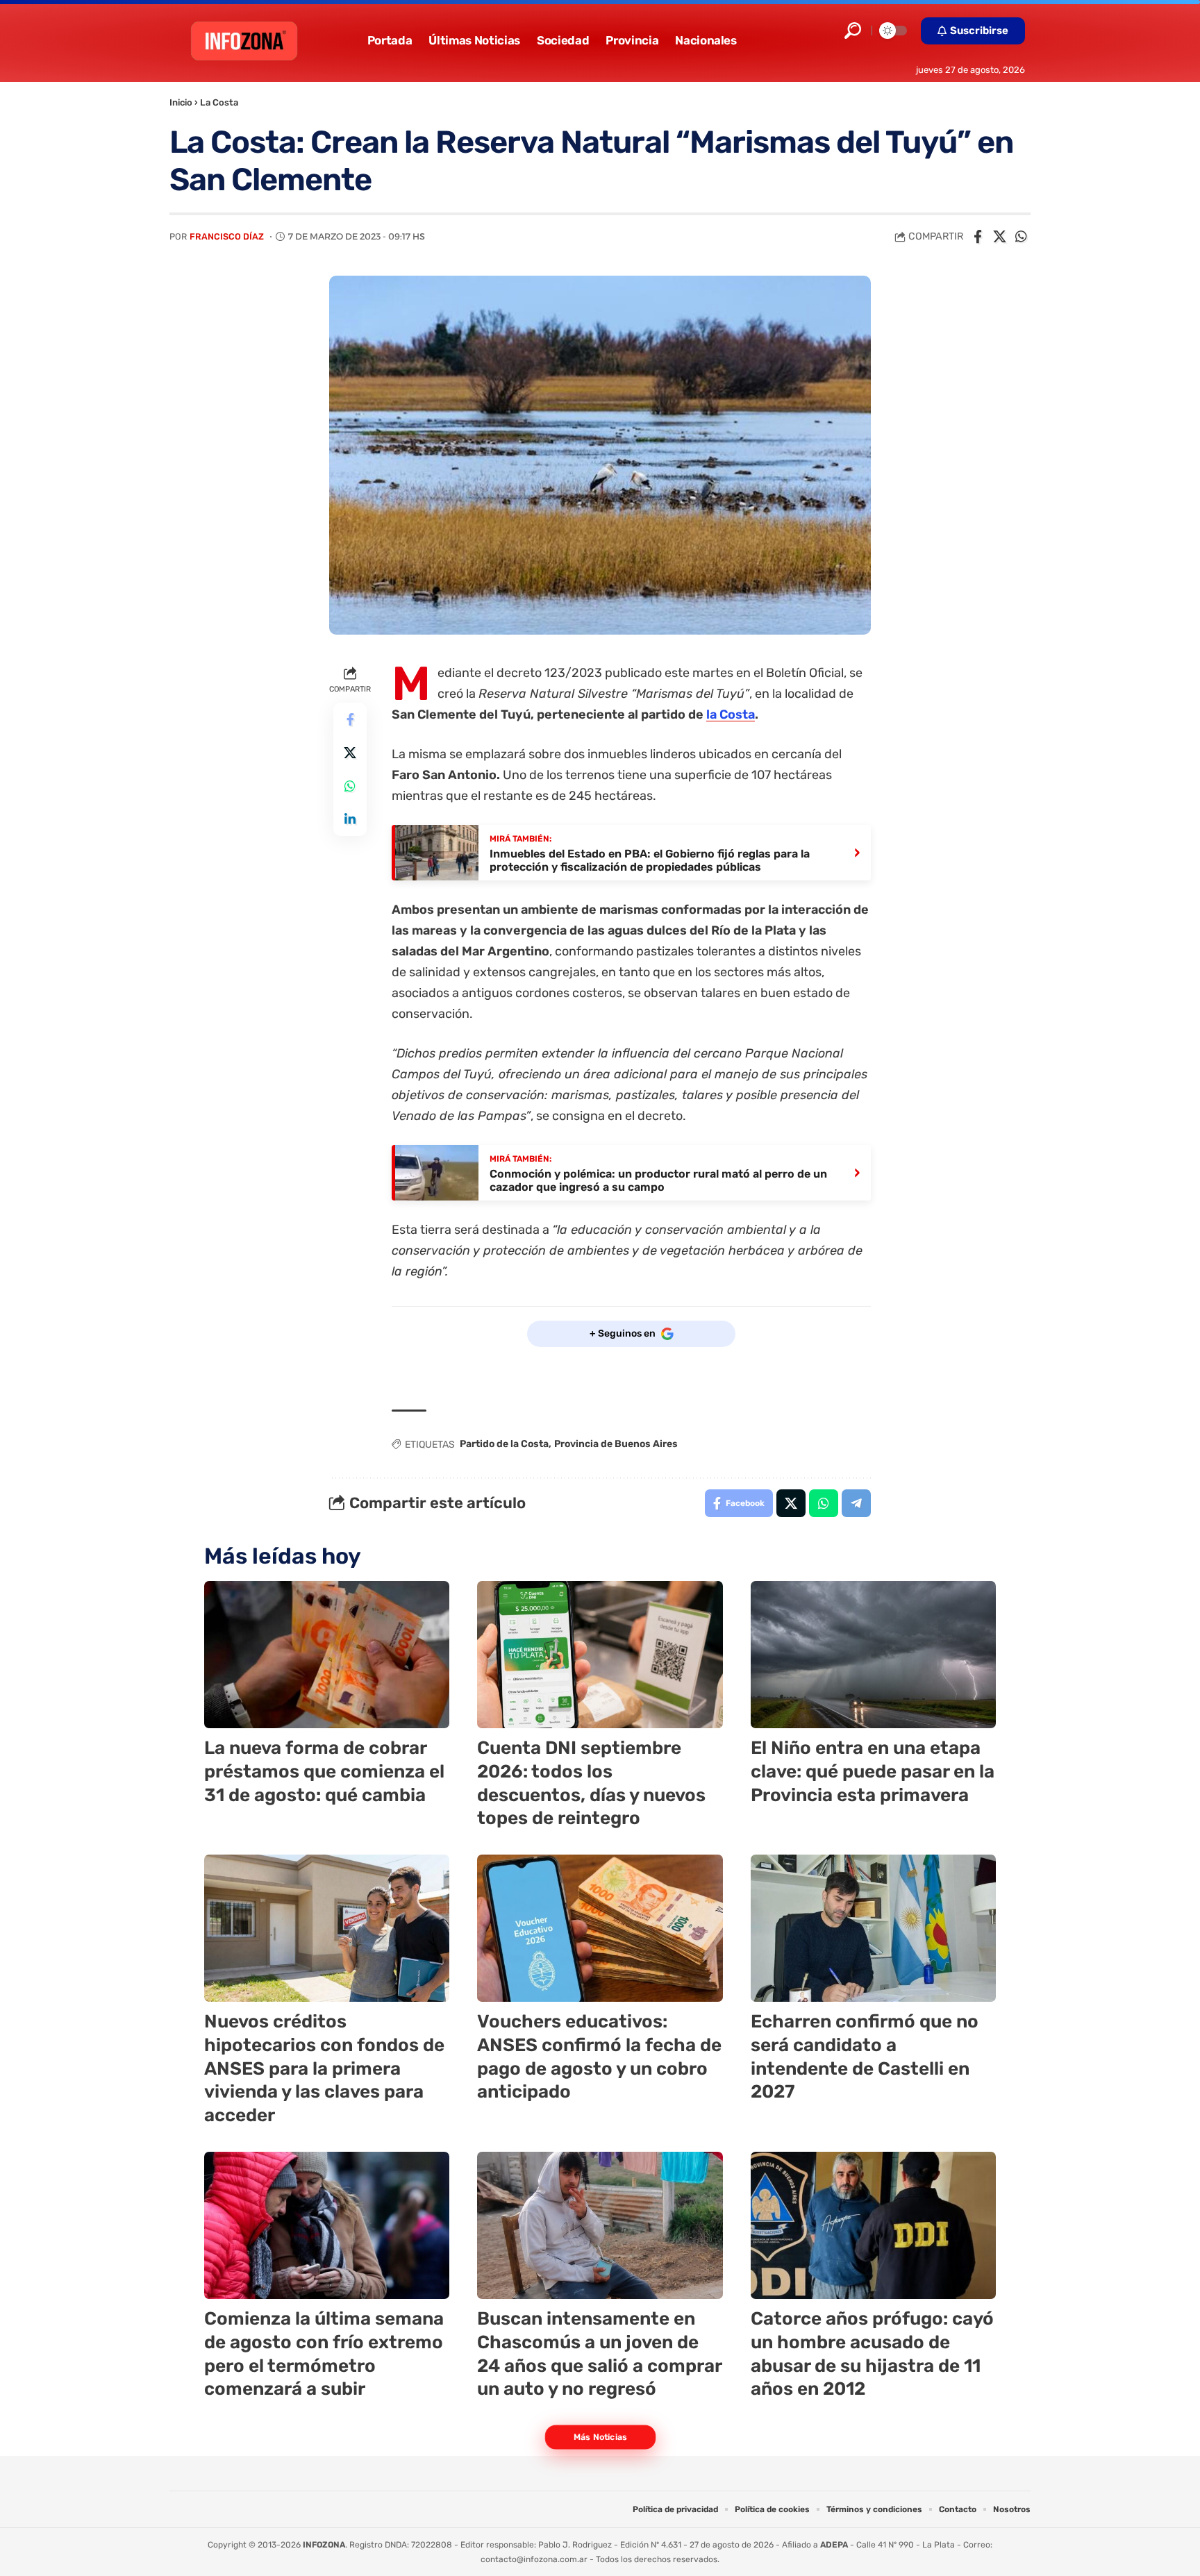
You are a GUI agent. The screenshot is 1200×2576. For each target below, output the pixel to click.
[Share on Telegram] (856, 1503)
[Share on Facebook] (978, 237)
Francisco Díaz (227, 236)
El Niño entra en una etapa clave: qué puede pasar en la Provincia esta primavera (873, 1772)
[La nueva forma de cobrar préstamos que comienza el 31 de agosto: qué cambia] (327, 1655)
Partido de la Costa (504, 1444)
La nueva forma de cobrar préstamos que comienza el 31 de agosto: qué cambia (324, 1772)
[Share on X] (999, 237)
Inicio (181, 102)
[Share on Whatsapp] (1021, 237)
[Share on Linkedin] (350, 819)
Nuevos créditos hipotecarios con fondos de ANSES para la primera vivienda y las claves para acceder (324, 2068)
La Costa (219, 102)
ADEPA (834, 2545)
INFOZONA (324, 2545)
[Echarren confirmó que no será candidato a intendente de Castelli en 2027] (873, 1928)
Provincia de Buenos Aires (616, 1444)
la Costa (731, 714)
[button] (853, 31)
